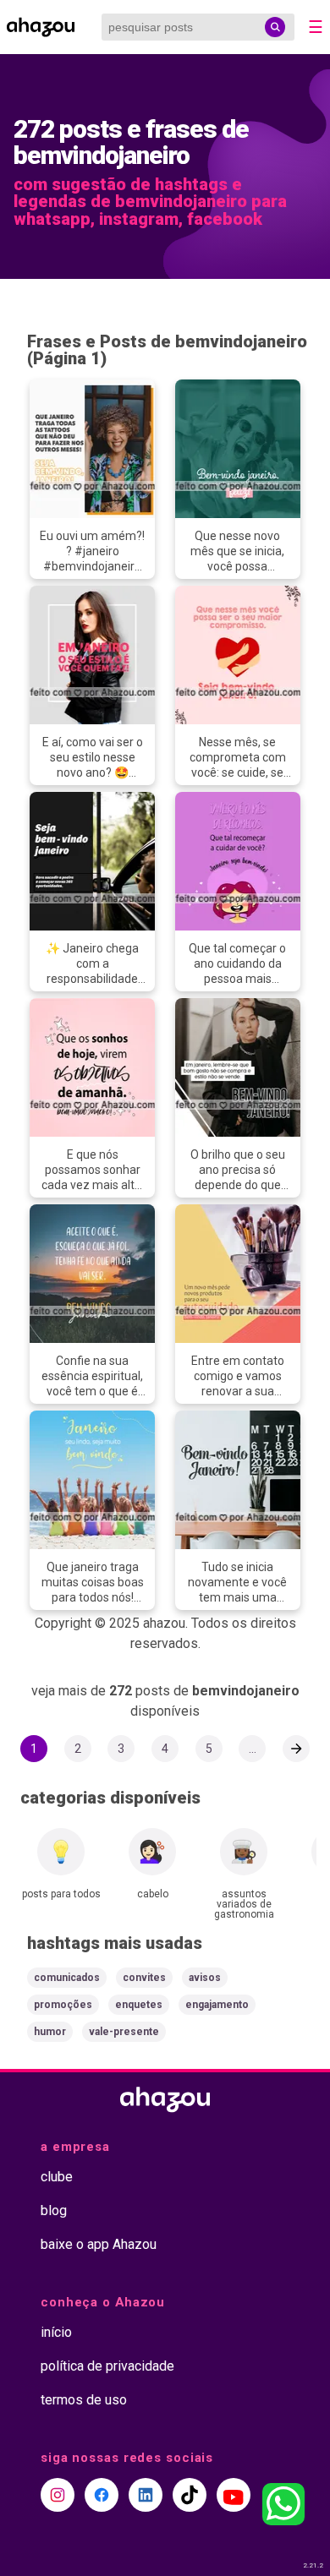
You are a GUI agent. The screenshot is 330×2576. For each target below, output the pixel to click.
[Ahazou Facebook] (102, 2495)
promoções (63, 2005)
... (253, 1749)
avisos (205, 1978)
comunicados (67, 1978)
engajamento (217, 2005)
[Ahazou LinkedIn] (146, 2495)
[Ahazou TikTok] (190, 2495)
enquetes (139, 2005)
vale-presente (124, 2032)
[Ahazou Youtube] (234, 2495)
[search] (275, 27)
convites (144, 1978)
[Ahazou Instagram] (58, 2495)
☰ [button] (316, 27)
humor (50, 2032)
